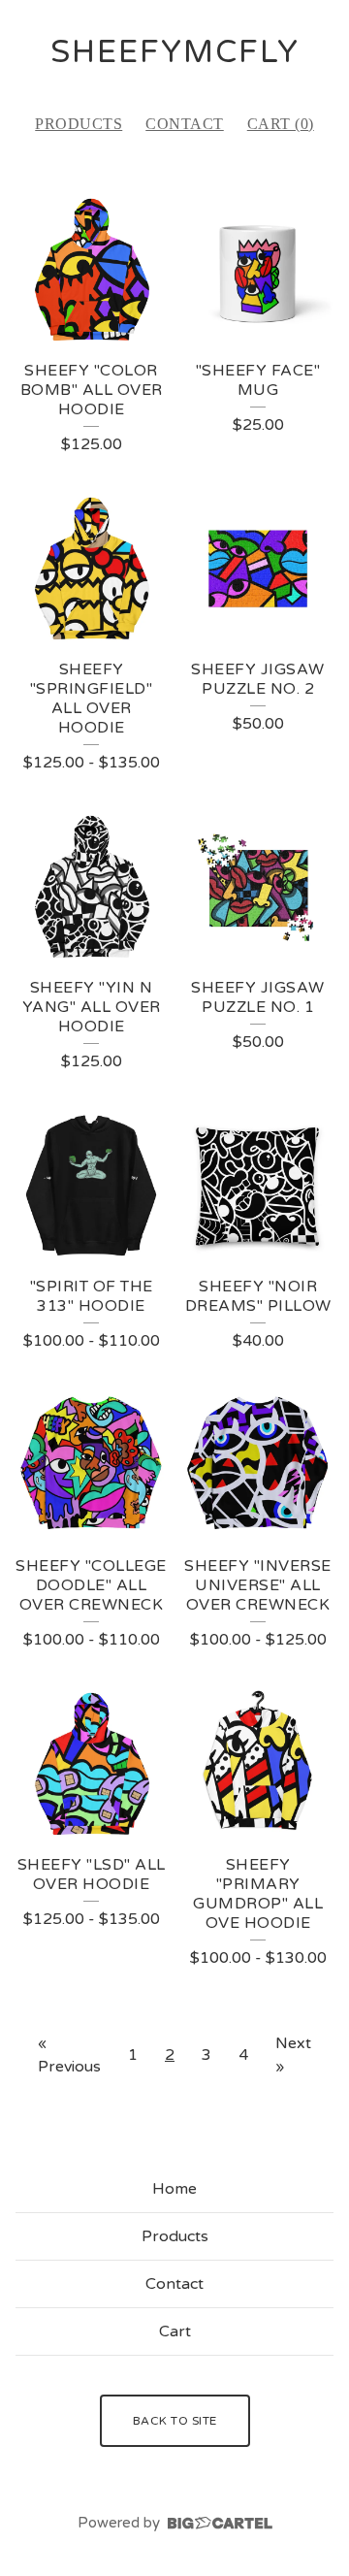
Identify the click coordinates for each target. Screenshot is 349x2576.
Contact (185, 124)
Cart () (281, 124)
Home (174, 2189)
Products (79, 124)
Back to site (175, 2421)
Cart (175, 2331)
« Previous (69, 2055)
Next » (293, 2055)
